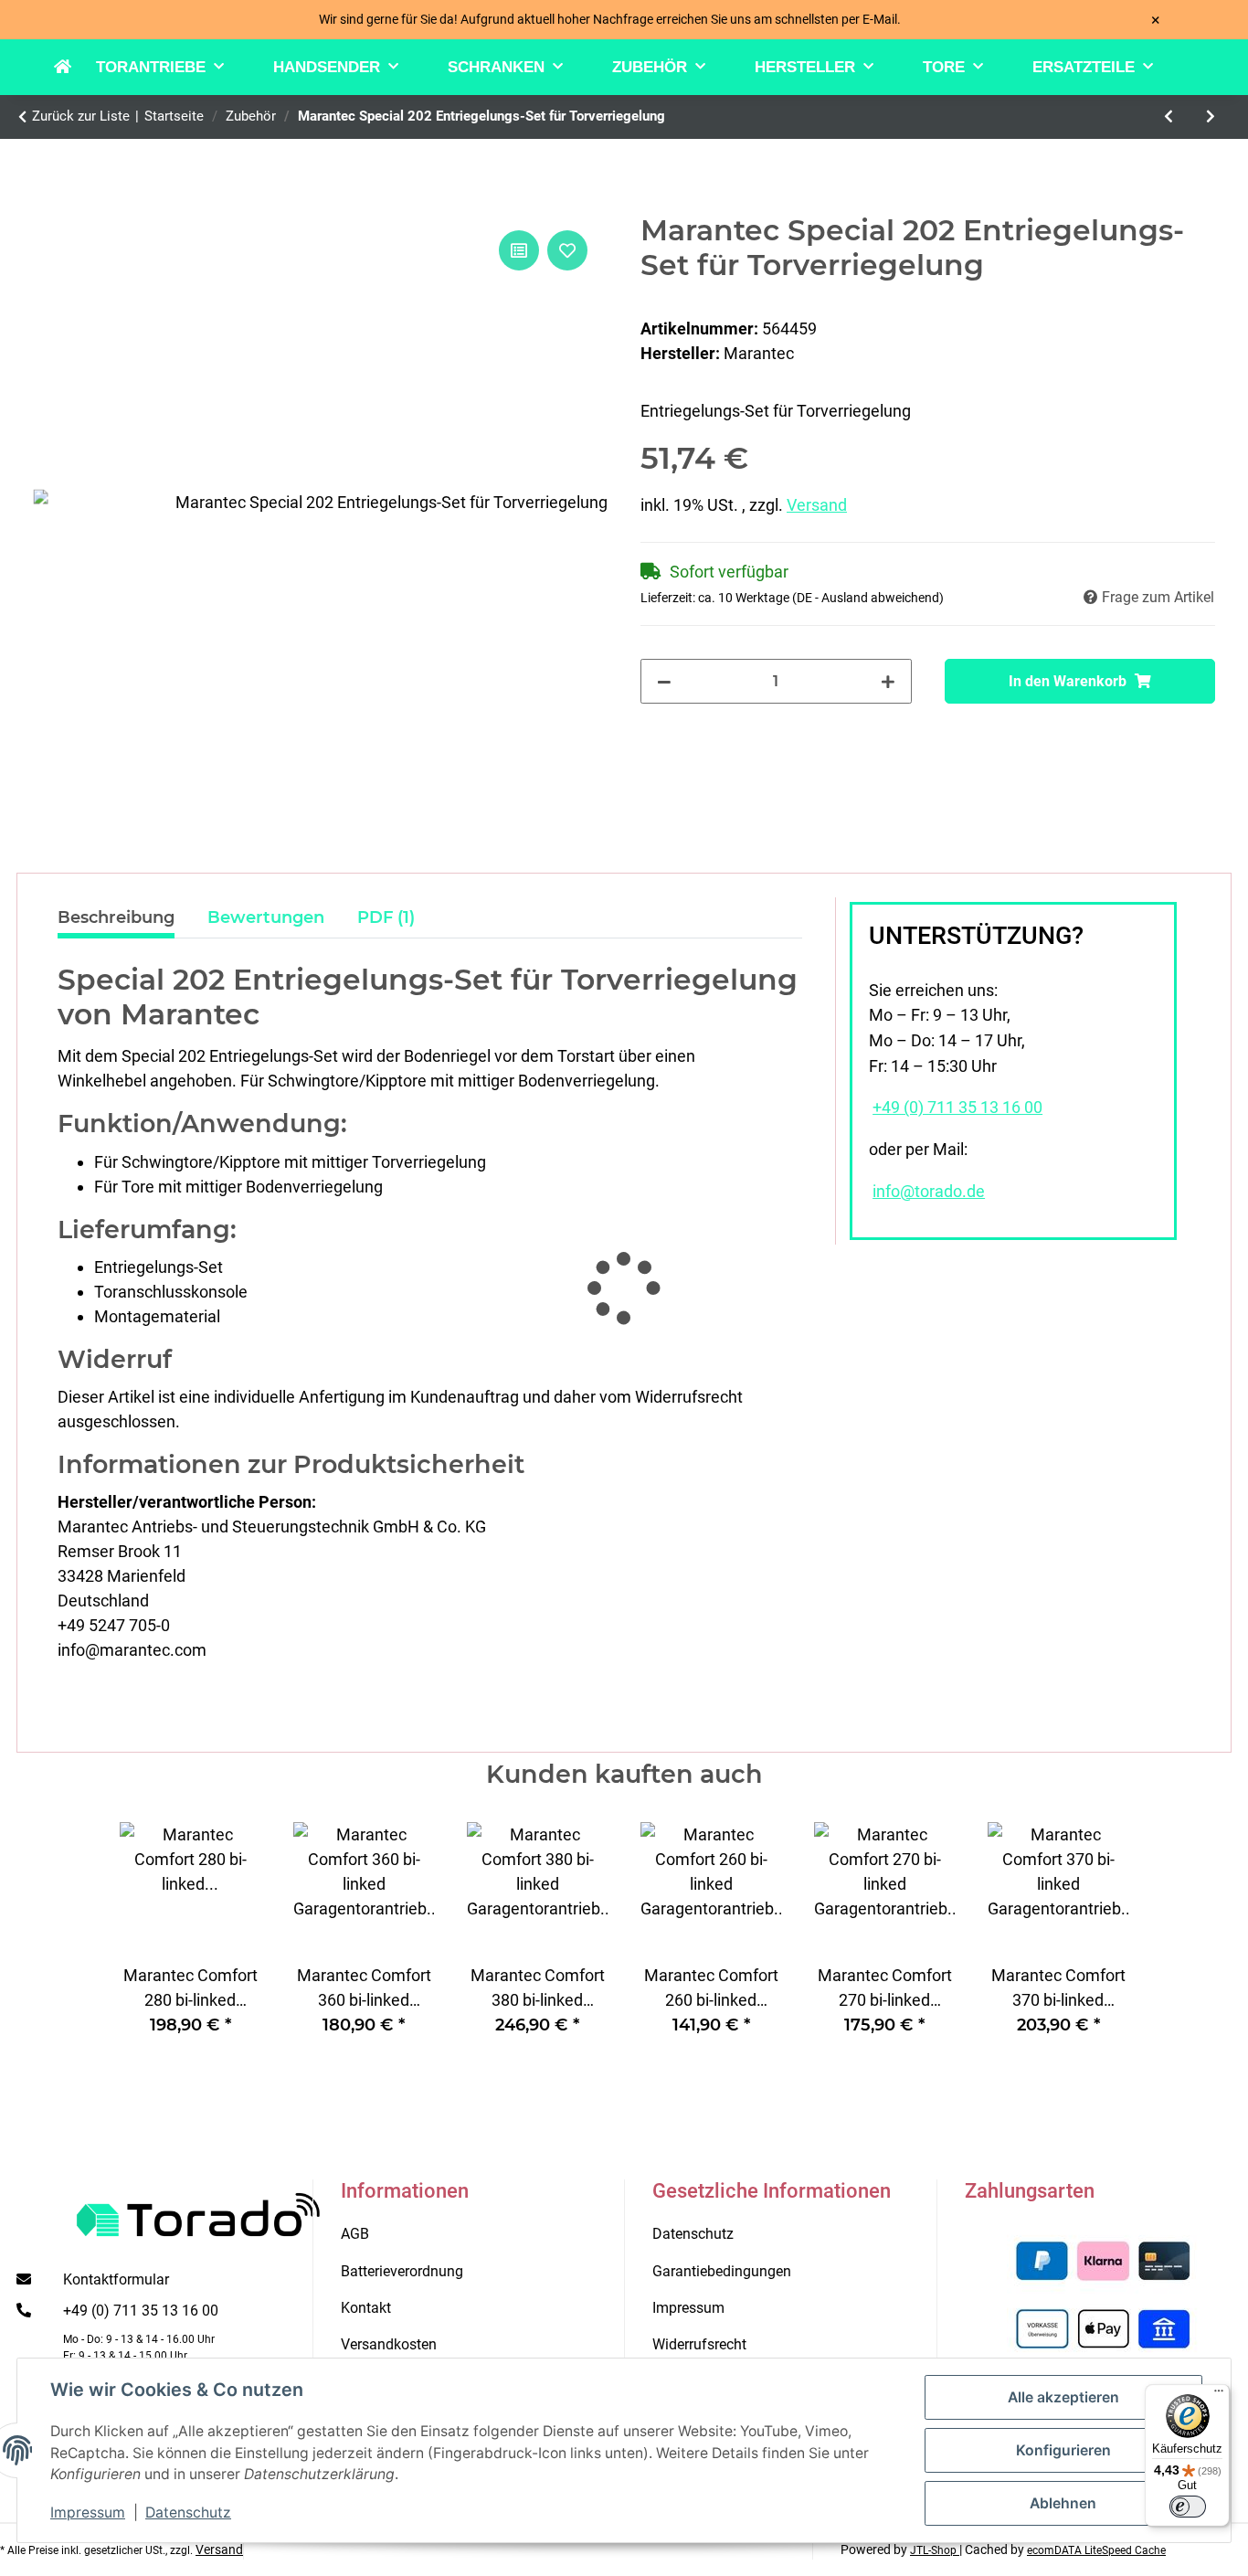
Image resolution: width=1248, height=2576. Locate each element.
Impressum (88, 2512)
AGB (355, 2234)
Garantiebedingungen (722, 2271)
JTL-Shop (935, 2550)
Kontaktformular (116, 2279)
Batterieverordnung (402, 2271)
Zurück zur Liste (81, 116)
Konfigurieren (1063, 2450)
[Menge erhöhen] (888, 681)
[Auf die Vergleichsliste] (519, 250)
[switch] (1188, 2507)
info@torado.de (929, 1192)
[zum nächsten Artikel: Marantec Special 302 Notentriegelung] (1211, 117)
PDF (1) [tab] (386, 917)
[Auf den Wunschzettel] (567, 250)
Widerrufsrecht (699, 2344)
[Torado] (75, 68)
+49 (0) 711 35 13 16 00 (957, 1108)
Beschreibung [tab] (116, 917)
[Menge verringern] (664, 681)
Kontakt (366, 2308)
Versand (817, 505)
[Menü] (1219, 2395)
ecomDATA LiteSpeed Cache (1096, 2550)
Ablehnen (1063, 2503)
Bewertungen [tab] (266, 917)
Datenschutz (188, 2512)
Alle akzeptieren (1063, 2397)
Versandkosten (389, 2344)
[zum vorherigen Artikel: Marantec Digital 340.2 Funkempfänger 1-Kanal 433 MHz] (1169, 117)
